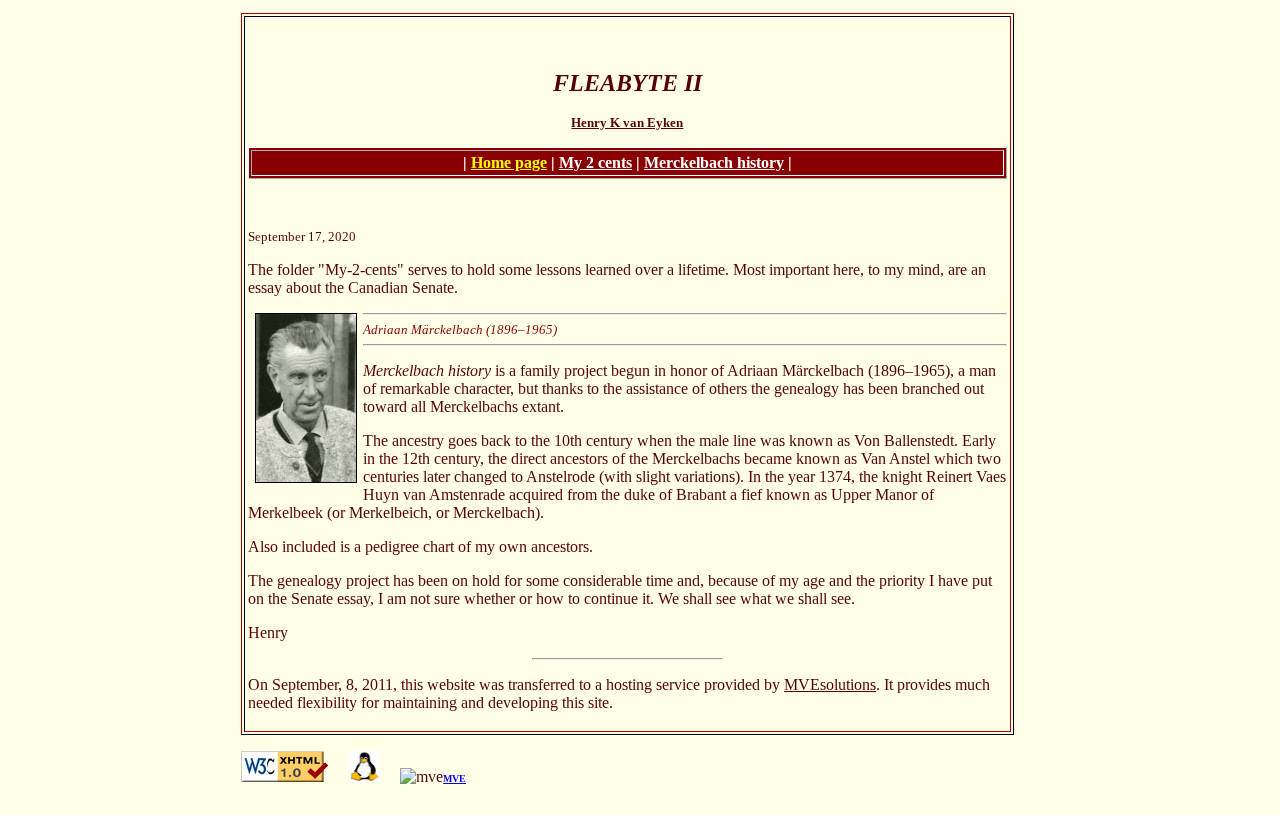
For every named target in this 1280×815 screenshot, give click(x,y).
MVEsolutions (830, 684)
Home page (509, 162)
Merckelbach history (714, 162)
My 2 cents (595, 162)
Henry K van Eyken (627, 122)
